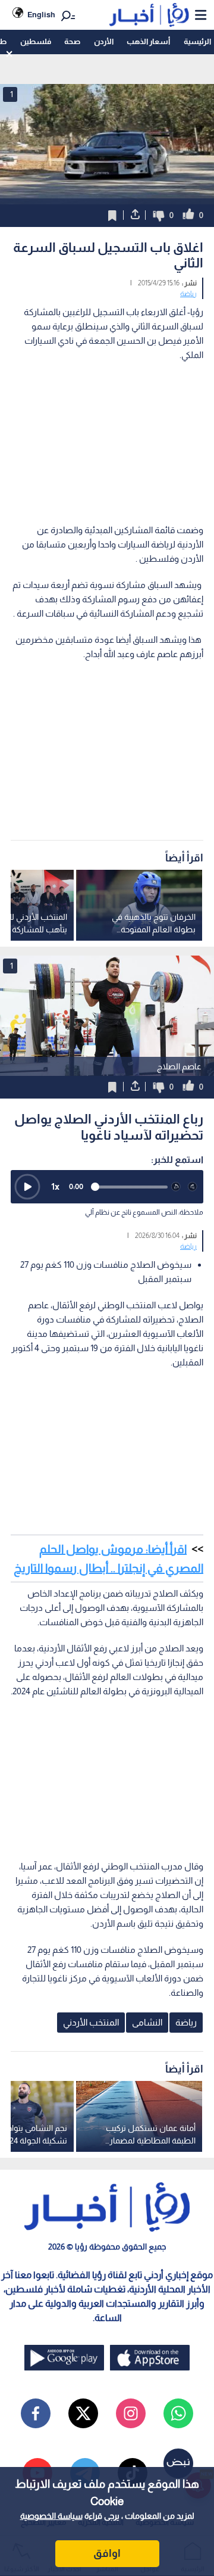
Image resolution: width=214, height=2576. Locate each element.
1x (55, 1186)
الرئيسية (197, 41)
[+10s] (193, 1187)
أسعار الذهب (148, 41)
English (41, 15)
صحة (72, 41)
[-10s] (176, 1187)
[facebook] (36, 2413)
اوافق (107, 2553)
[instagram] (131, 2413)
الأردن (104, 41)
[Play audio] (27, 1187)
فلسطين (36, 41)
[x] (83, 2413)
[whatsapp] (178, 2413)
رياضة (188, 294)
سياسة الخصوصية (51, 2516)
